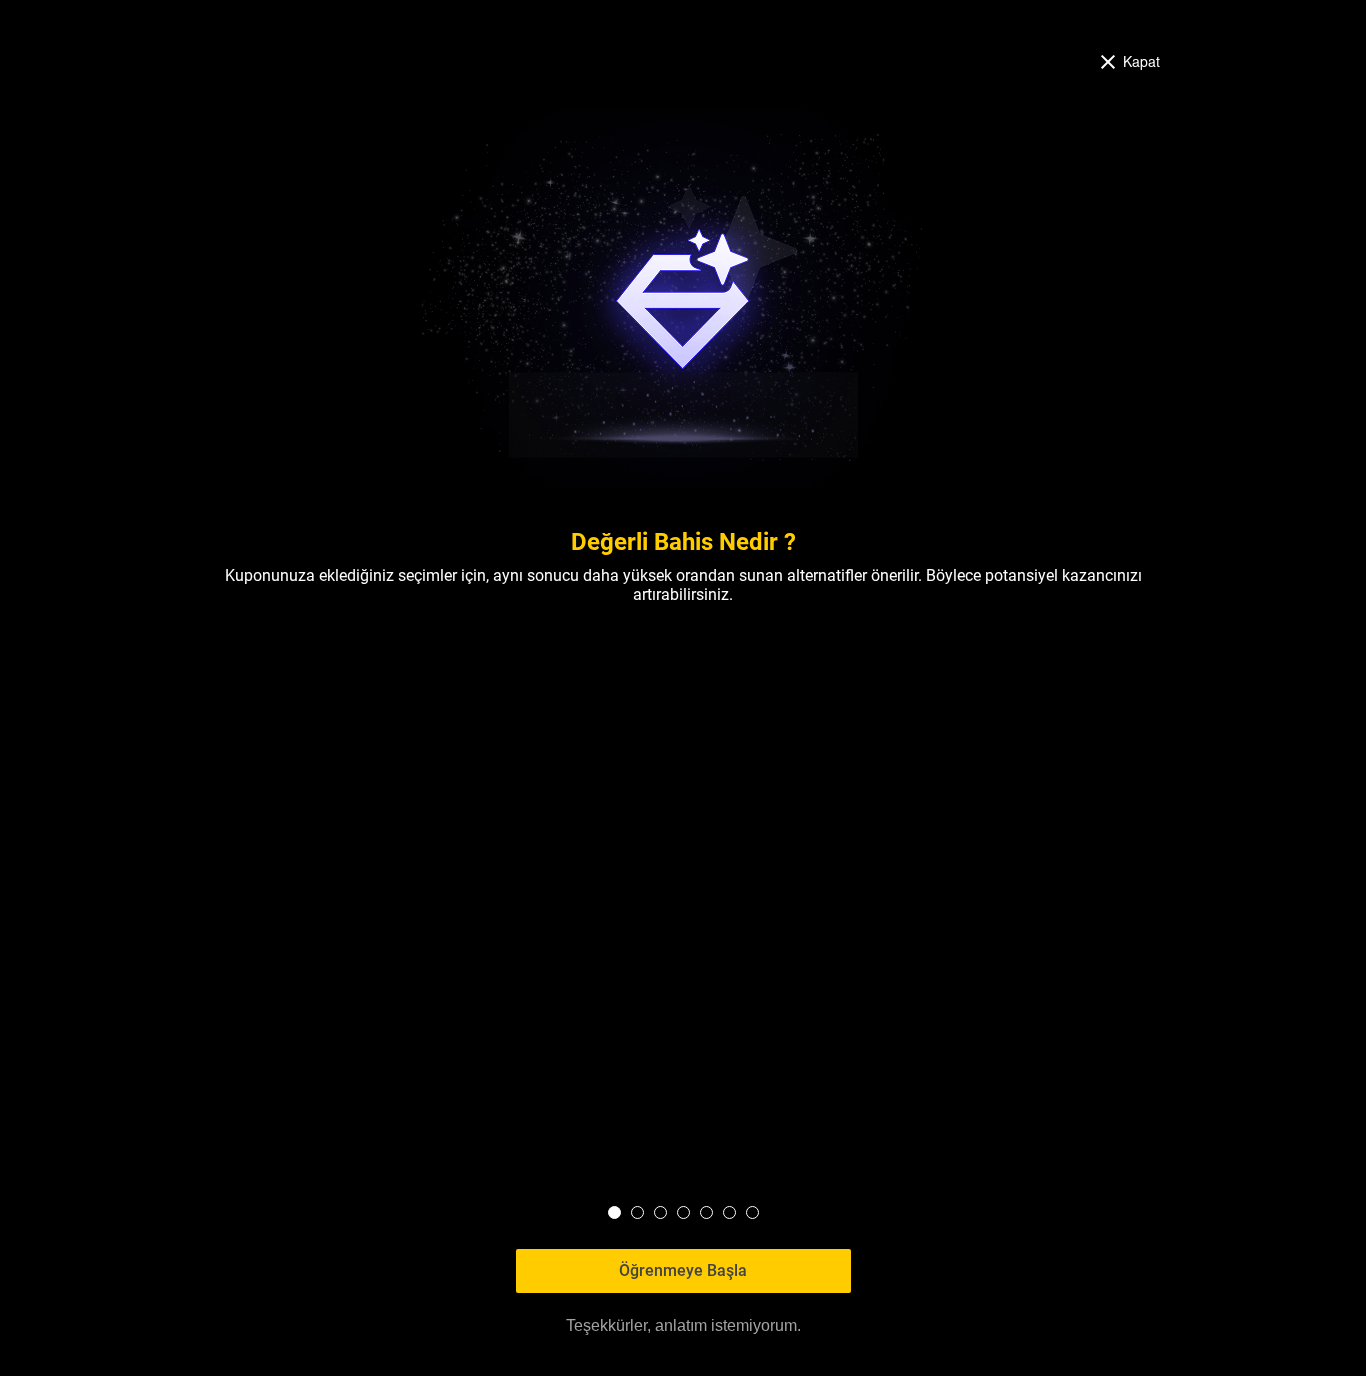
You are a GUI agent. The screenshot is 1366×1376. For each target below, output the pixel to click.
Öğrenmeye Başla (683, 1270)
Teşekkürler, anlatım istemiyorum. (683, 1325)
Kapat (1141, 60)
